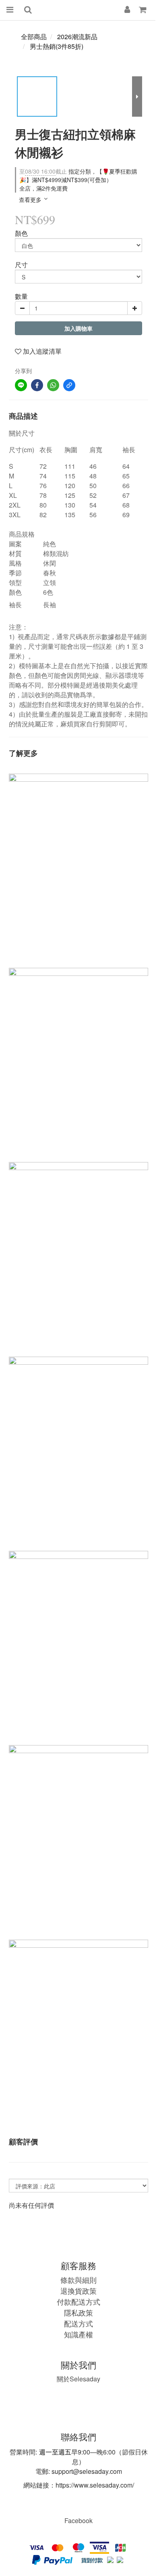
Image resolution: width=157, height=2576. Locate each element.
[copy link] (69, 385)
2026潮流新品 (77, 37)
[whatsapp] (53, 385)
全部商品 (34, 37)
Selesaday (78, 2379)
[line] (21, 385)
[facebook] (37, 385)
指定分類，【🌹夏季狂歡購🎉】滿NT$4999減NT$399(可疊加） (78, 175)
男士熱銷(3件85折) (57, 46)
